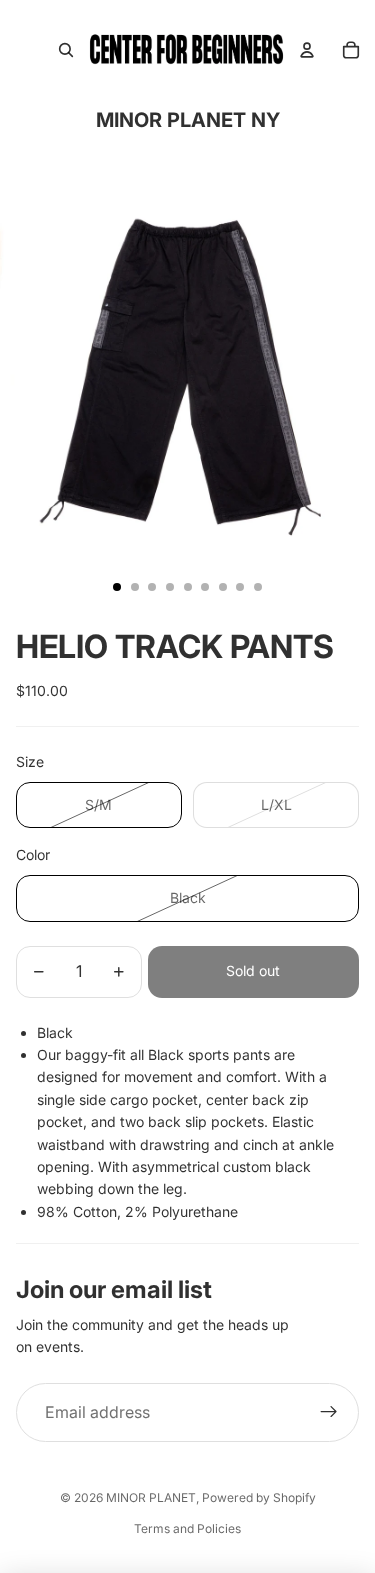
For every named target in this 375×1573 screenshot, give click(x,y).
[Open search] (66, 50)
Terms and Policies (187, 1528)
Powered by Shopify (259, 1497)
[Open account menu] (307, 50)
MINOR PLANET (151, 1497)
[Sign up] (329, 1413)
